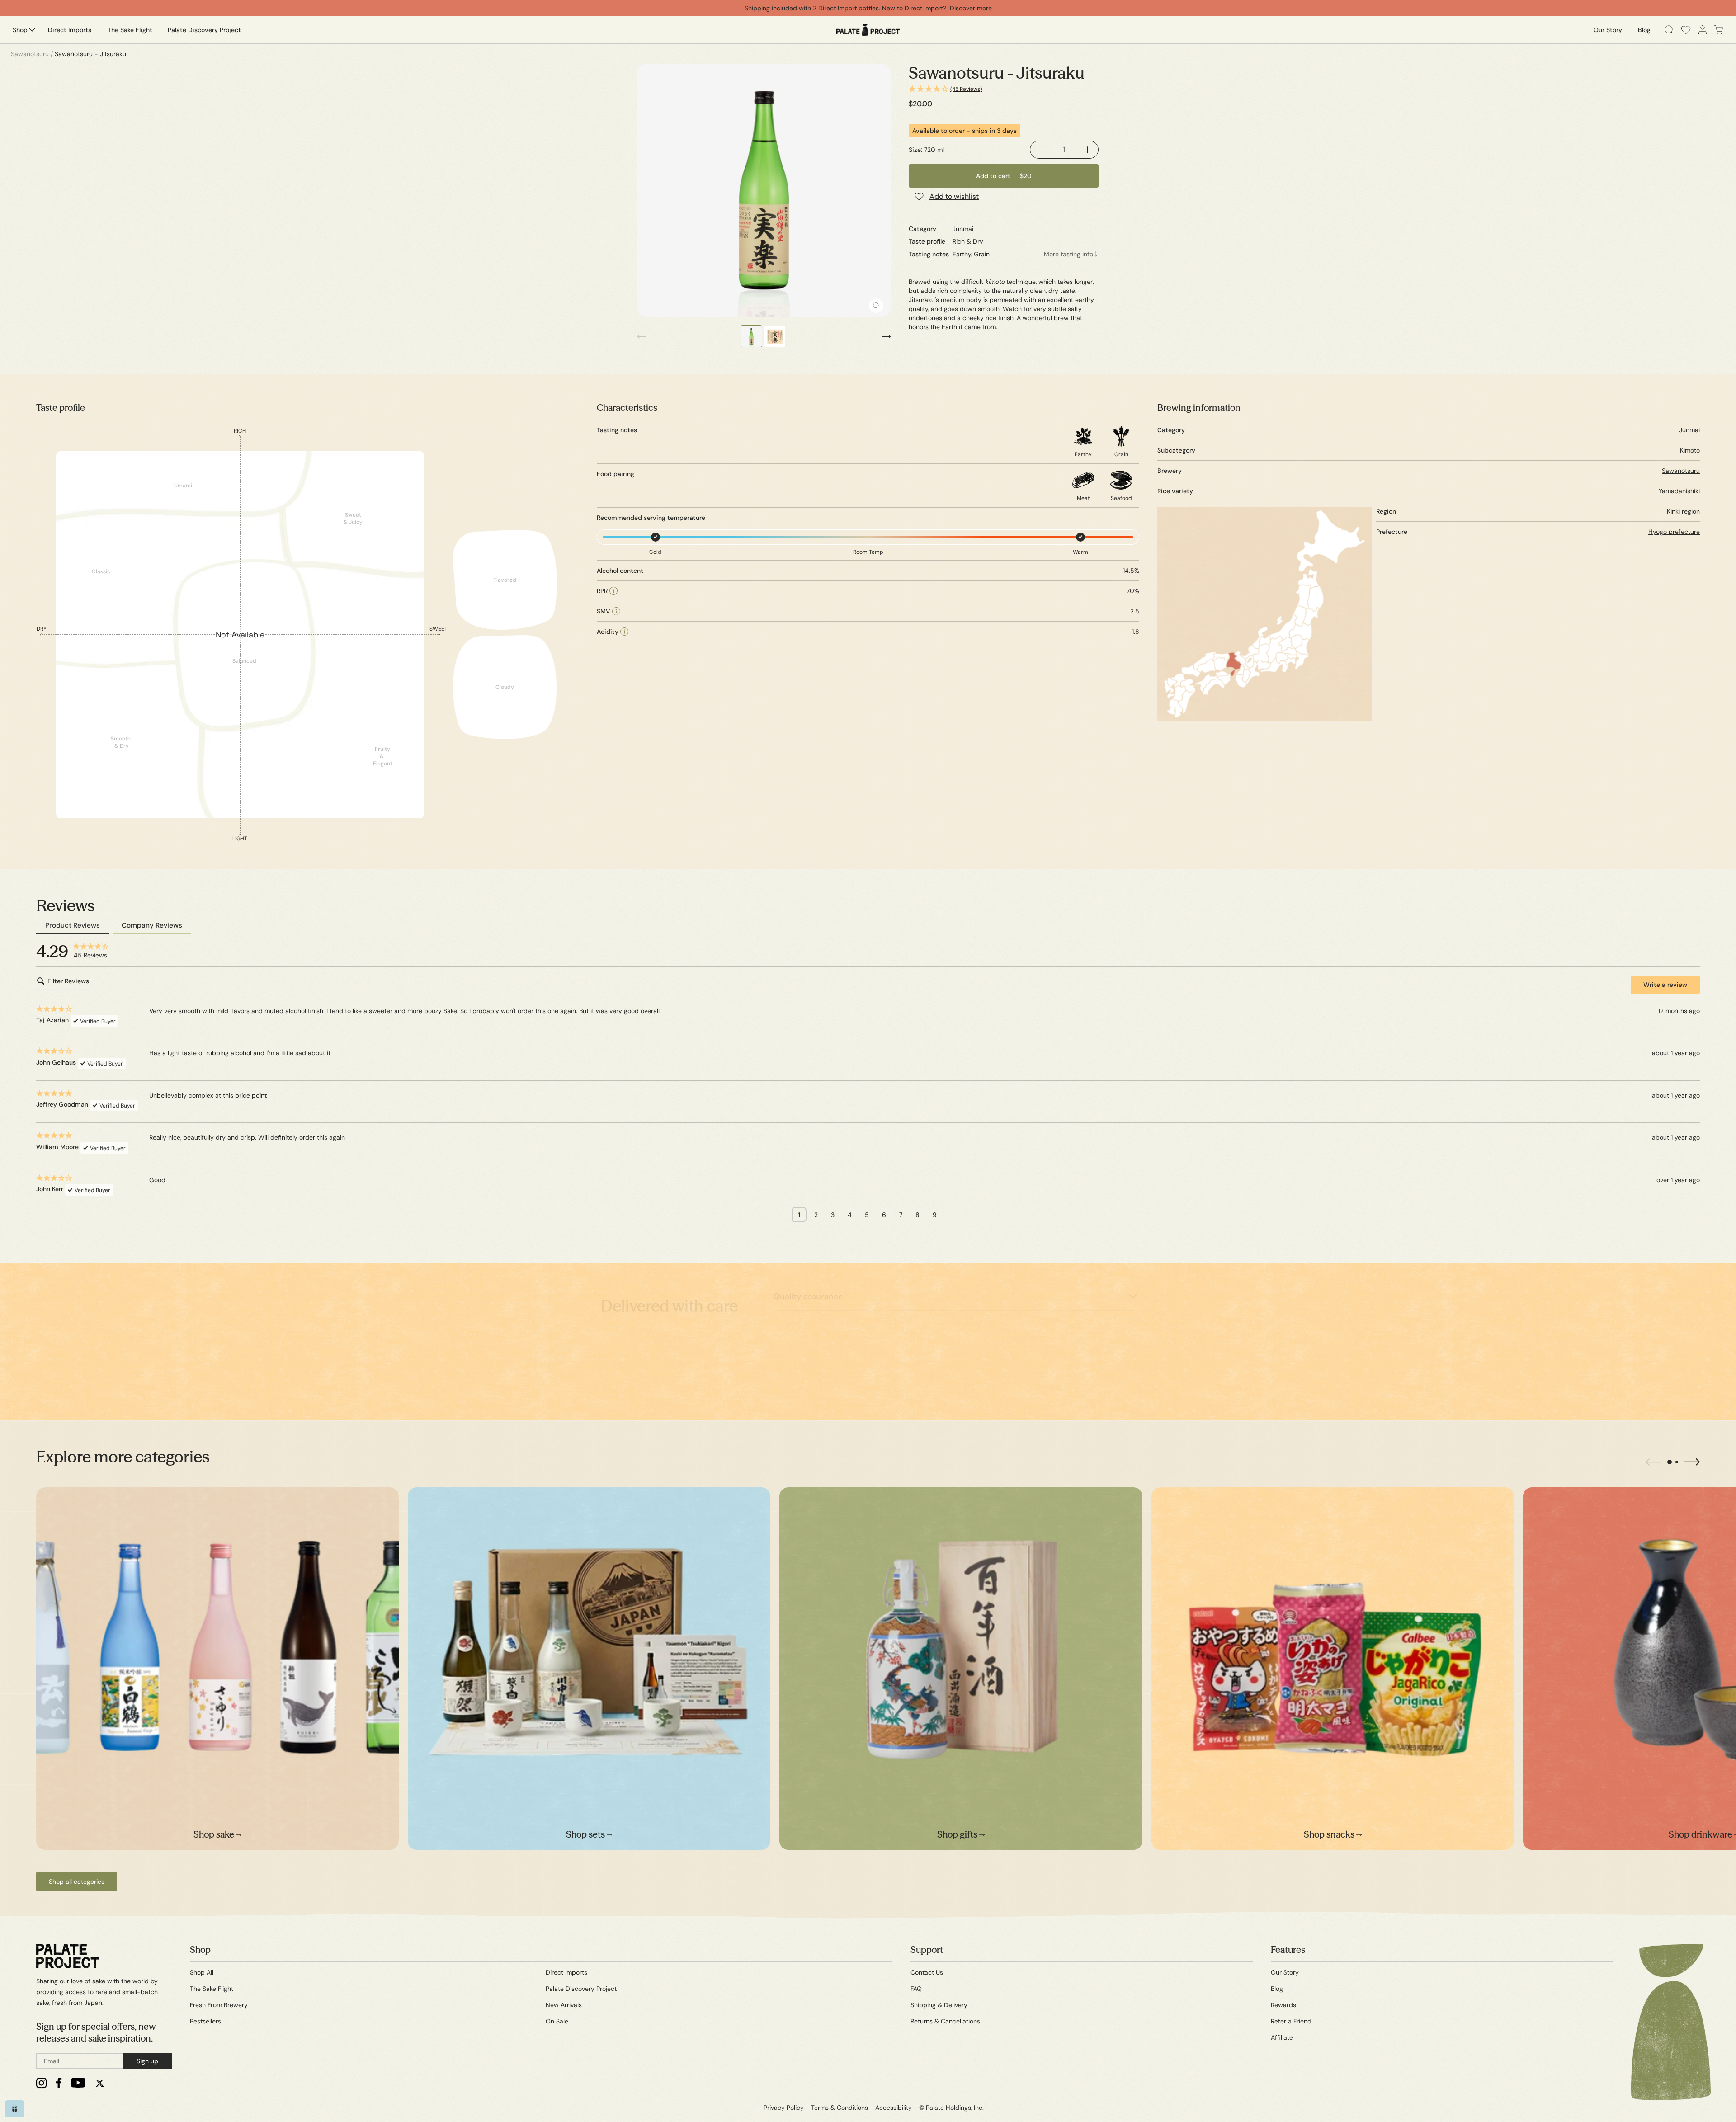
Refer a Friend (1291, 2021)
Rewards (1283, 2005)
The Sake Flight (212, 1989)
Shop (200, 1950)
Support (927, 1950)
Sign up (147, 2061)
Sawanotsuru (1681, 471)
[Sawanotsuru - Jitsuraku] (764, 190)
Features (1288, 1950)
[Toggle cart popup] (1719, 30)
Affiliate (1282, 2037)
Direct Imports (566, 1972)
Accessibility (894, 2108)
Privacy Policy (784, 2108)
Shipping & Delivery (939, 2005)
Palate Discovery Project (581, 1989)
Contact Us (927, 1972)
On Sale (557, 2021)
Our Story (1285, 1972)
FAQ (916, 1989)
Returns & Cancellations (945, 2021)
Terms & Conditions (840, 2108)
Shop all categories (77, 1882)
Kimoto (1690, 450)
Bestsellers (205, 2021)
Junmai (1689, 430)
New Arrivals (564, 2005)
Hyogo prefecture (1674, 532)
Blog (1277, 1989)
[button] (1004, 89)
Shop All (202, 1972)
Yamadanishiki (1679, 491)
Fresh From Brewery (219, 2005)
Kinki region (1683, 511)
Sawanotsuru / (32, 54)
